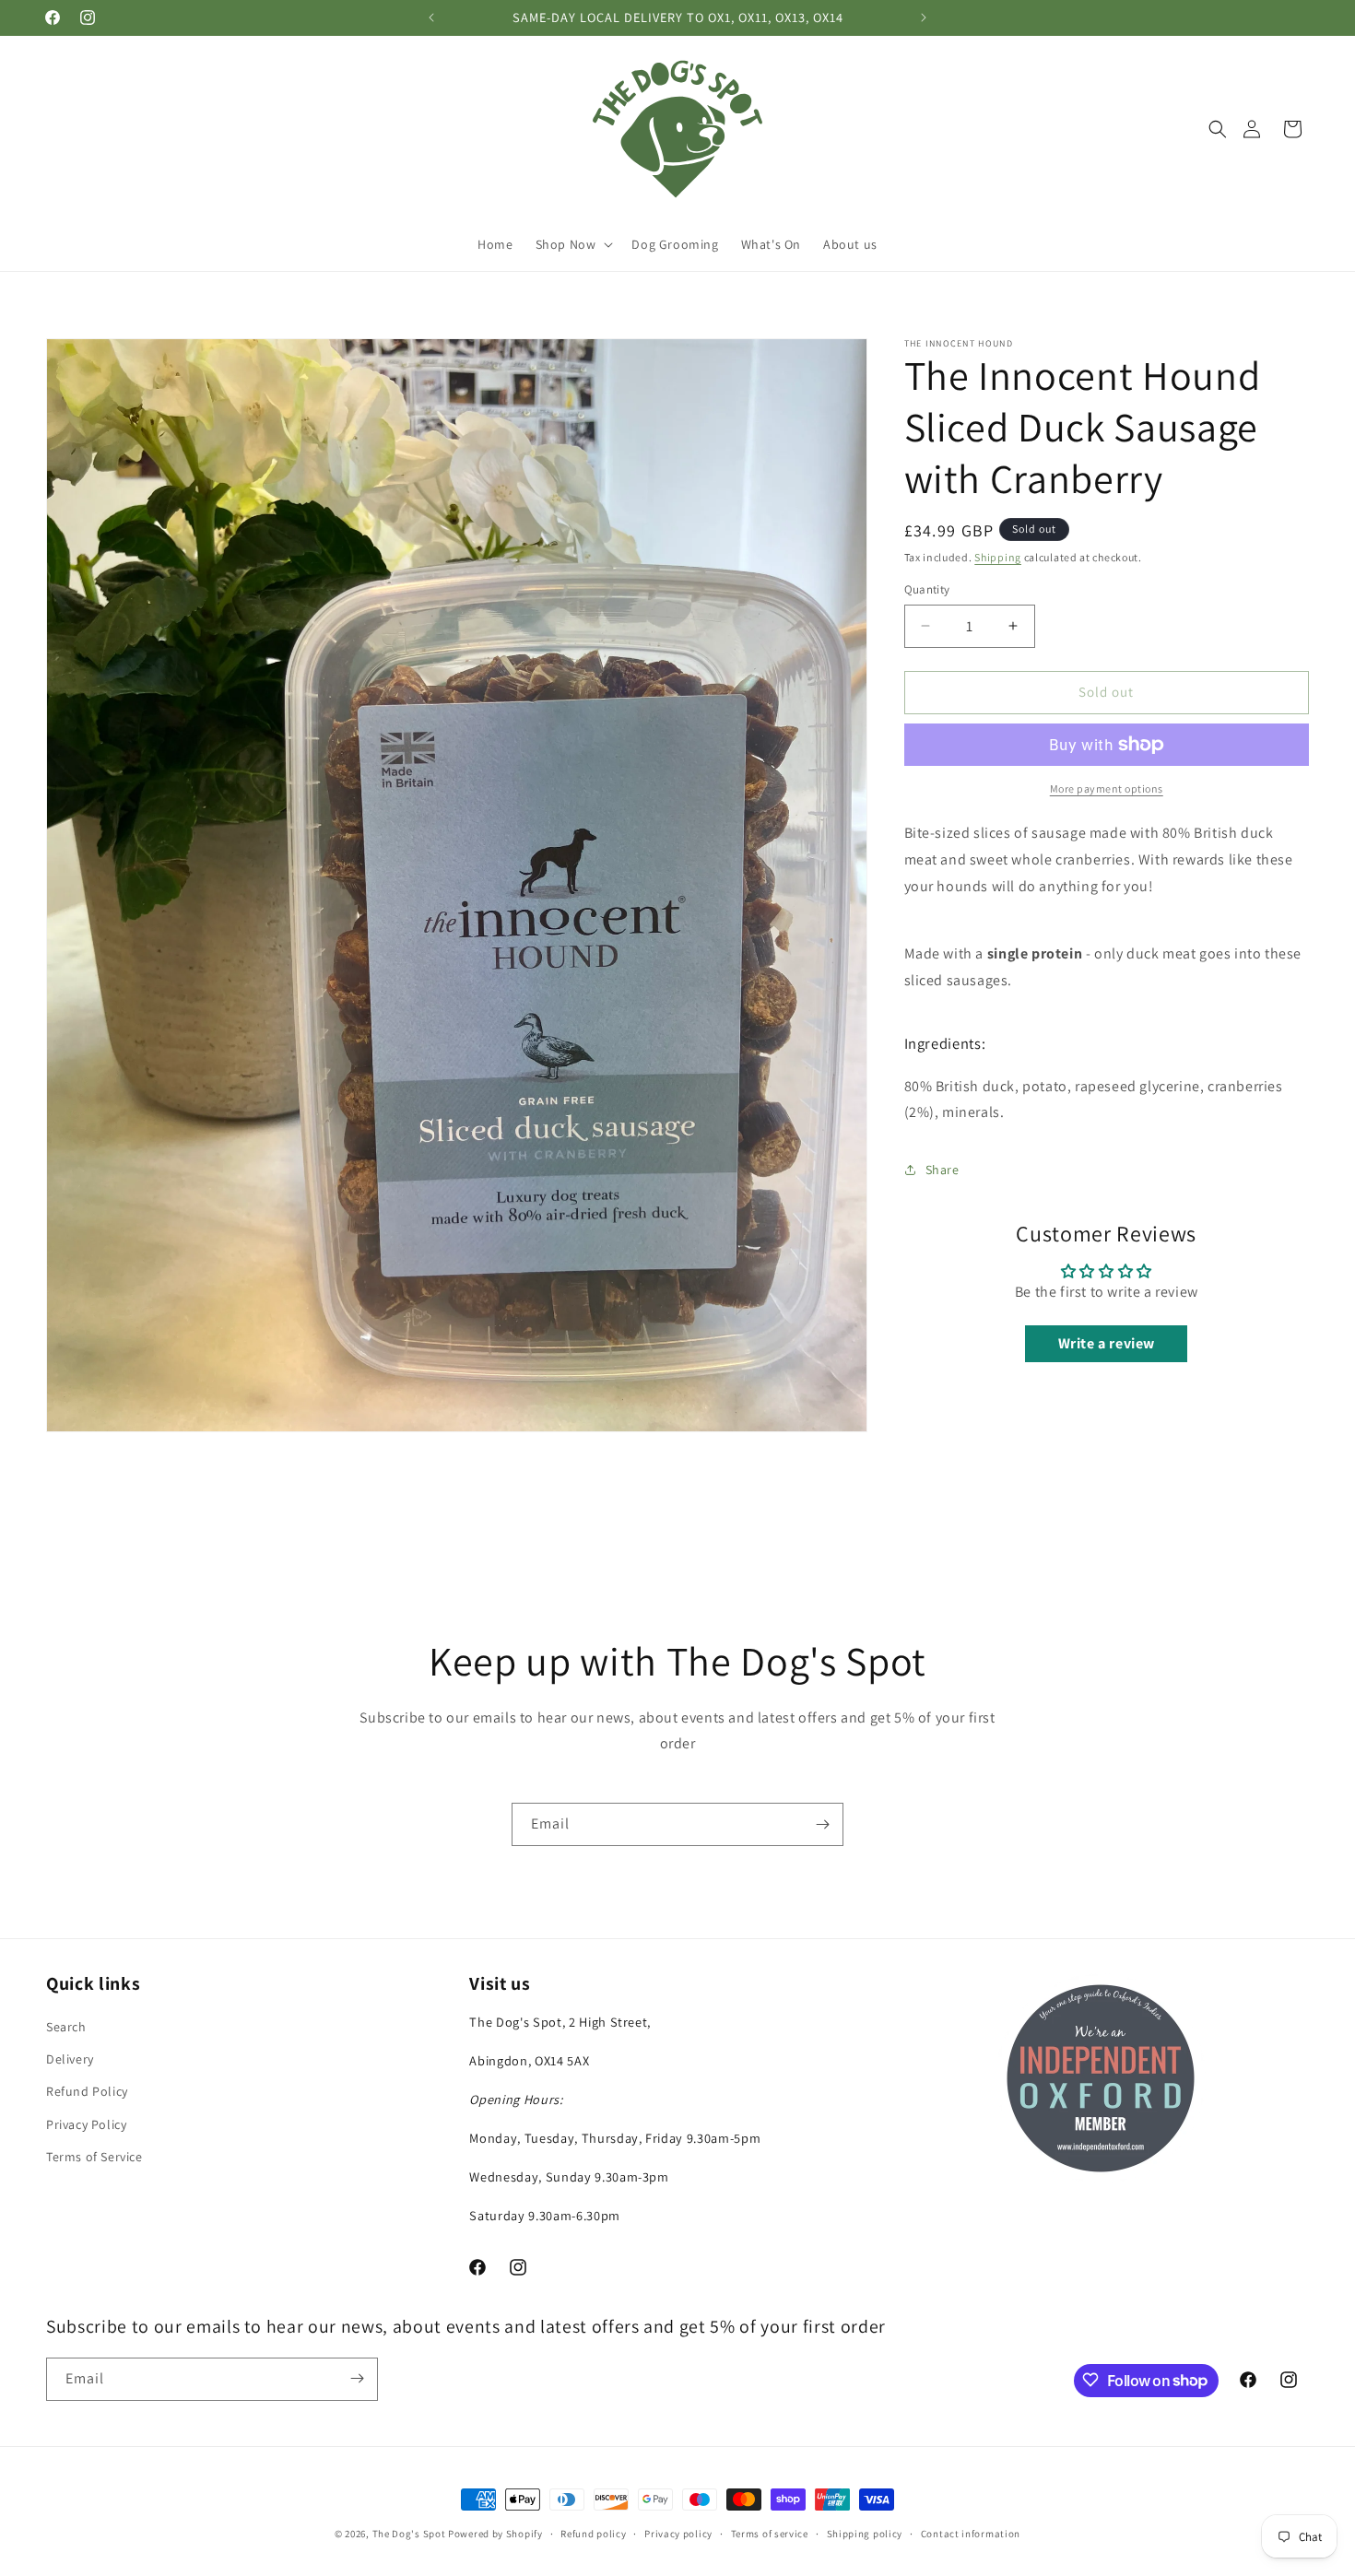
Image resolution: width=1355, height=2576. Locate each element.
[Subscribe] (822, 1824)
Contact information (971, 2534)
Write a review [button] (1107, 1343)
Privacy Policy (86, 2124)
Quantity (927, 589)
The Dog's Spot (409, 2534)
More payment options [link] (1107, 788)
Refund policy (593, 2534)
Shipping (998, 557)
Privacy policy (678, 2534)
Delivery (70, 2059)
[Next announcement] (924, 18)
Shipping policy (865, 2534)
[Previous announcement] (431, 18)
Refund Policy (87, 2092)
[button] (1218, 129)
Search (66, 2027)
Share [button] (943, 1170)
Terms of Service (94, 2157)
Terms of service (770, 2534)
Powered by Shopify (495, 2534)
